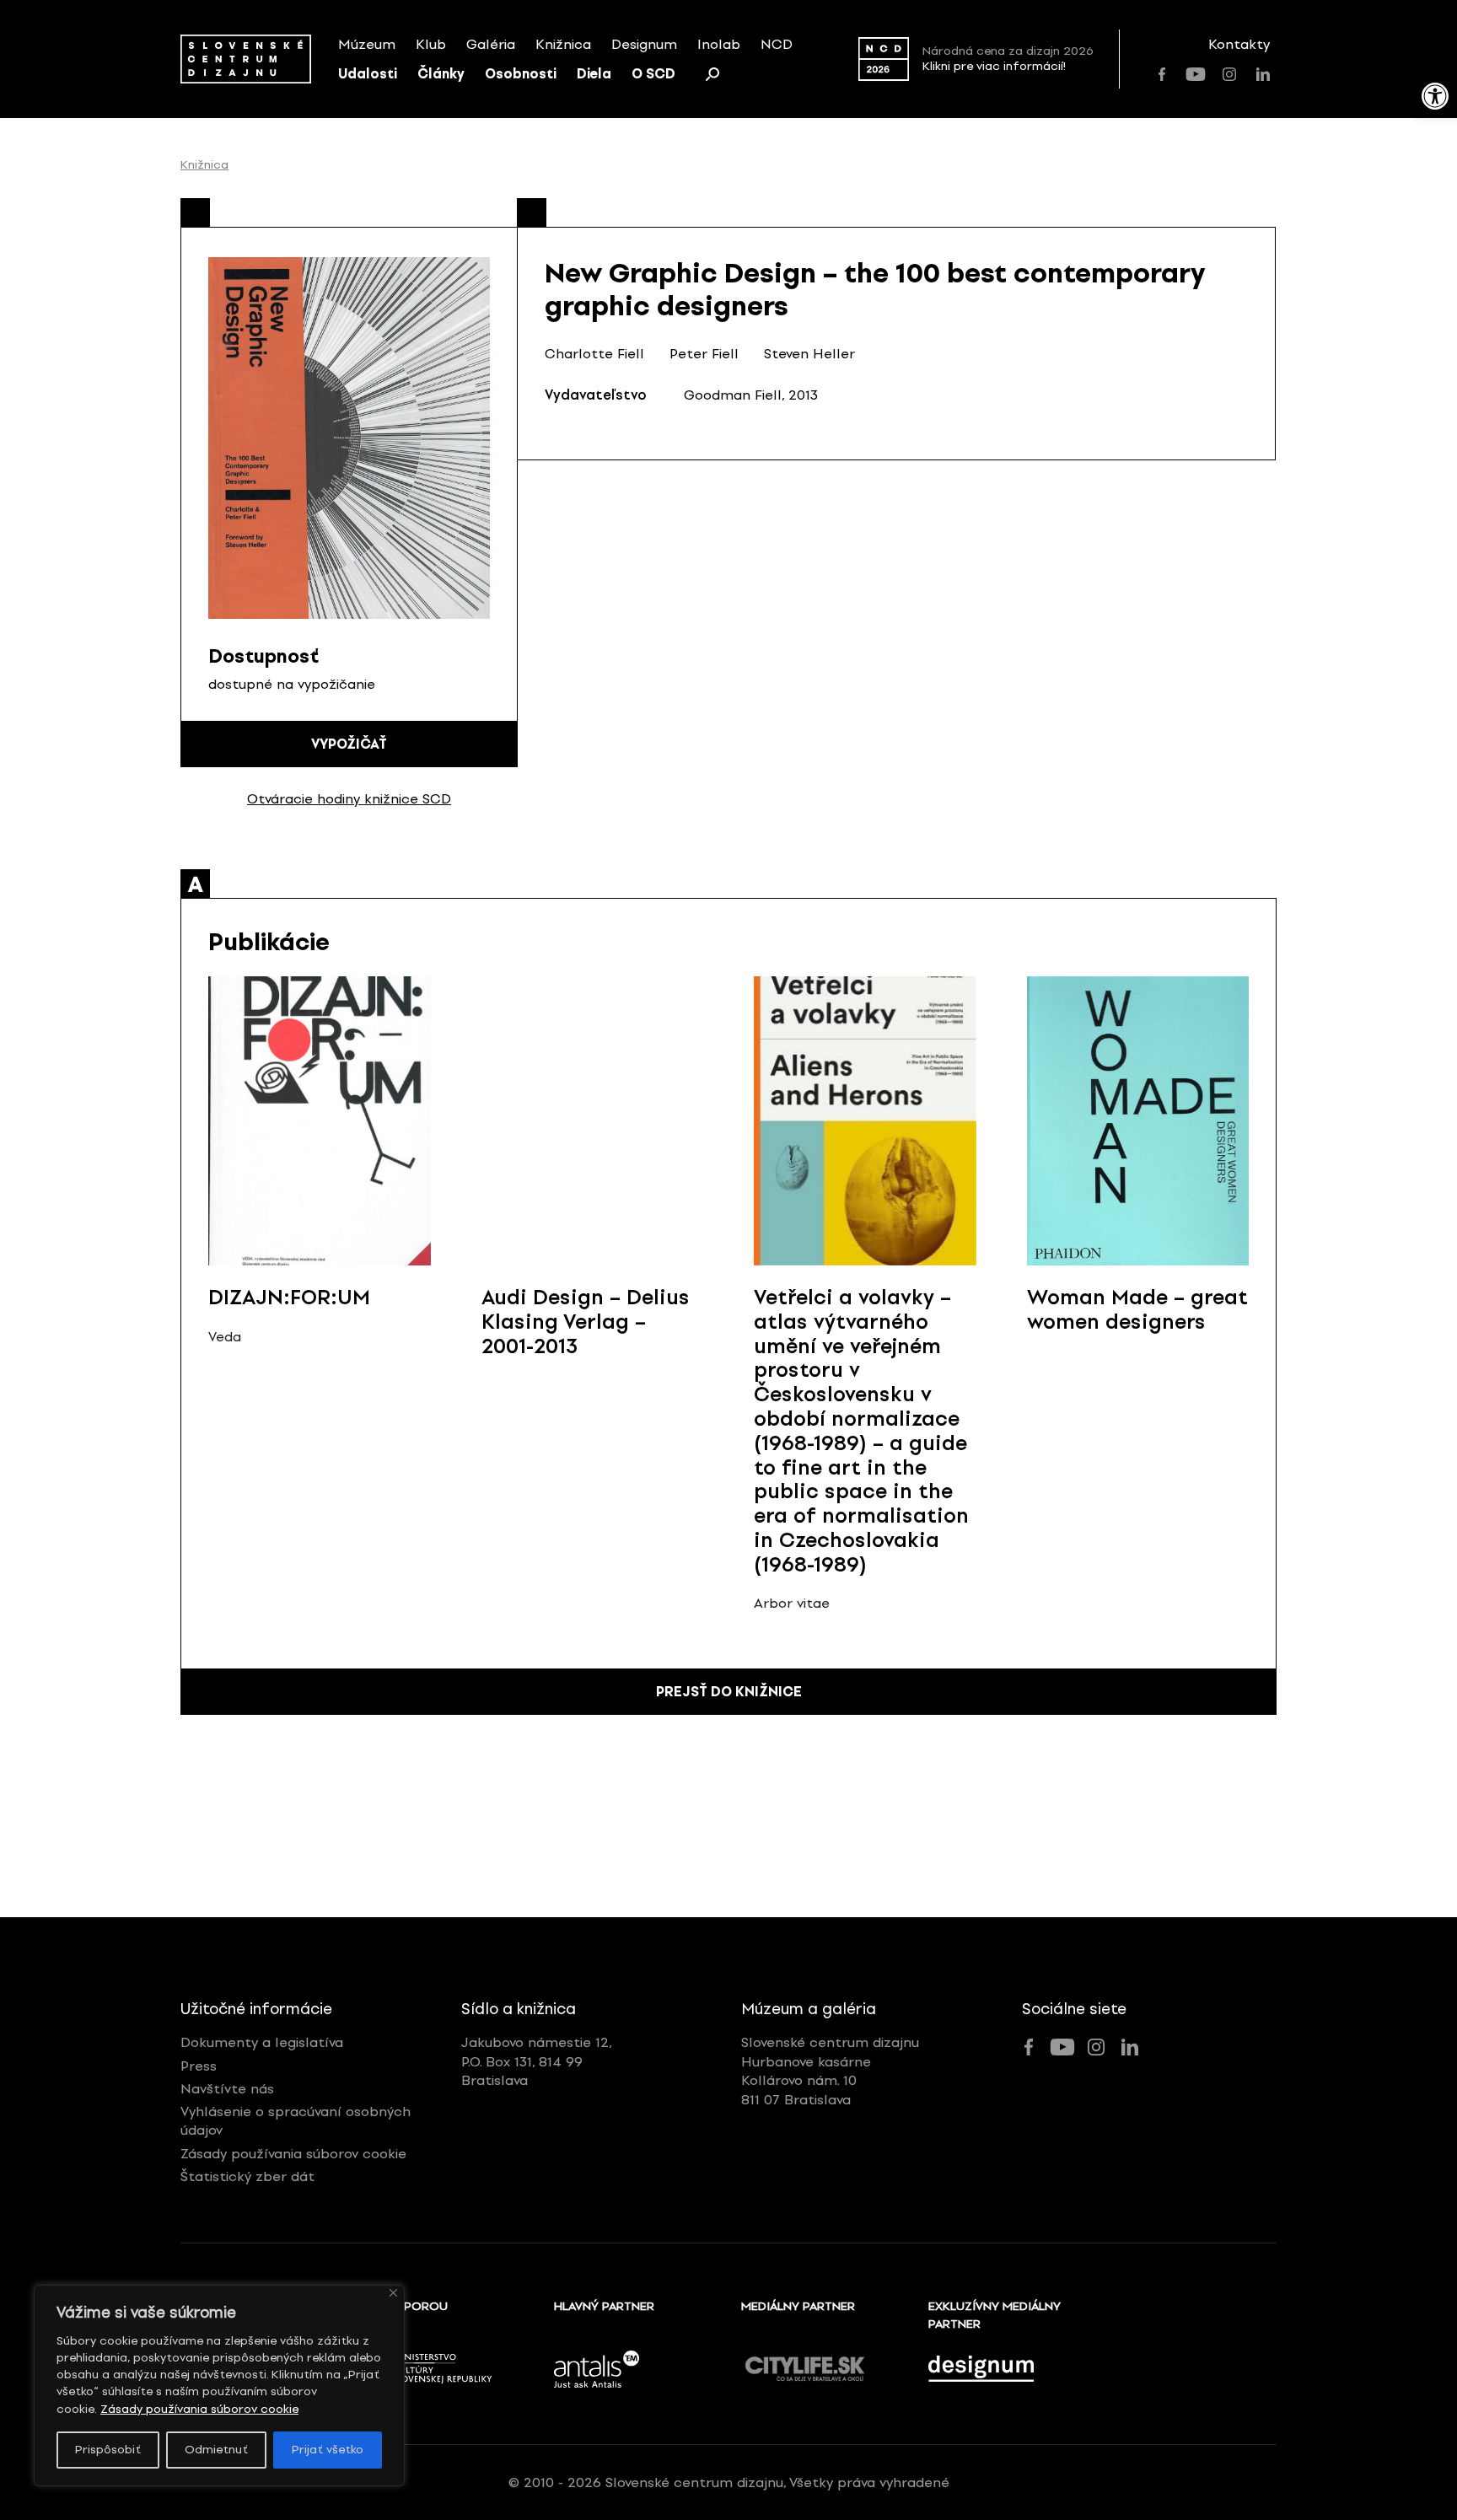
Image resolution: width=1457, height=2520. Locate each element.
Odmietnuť (216, 2450)
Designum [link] (644, 44)
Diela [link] (594, 74)
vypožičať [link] (349, 744)
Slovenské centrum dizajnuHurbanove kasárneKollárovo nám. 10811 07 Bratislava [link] (830, 2071)
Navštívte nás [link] (227, 2089)
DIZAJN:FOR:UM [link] (289, 1297)
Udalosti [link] (368, 74)
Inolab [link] (719, 44)
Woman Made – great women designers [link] (1137, 1309)
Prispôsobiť (108, 2450)
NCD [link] (777, 44)
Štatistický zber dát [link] (247, 2176)
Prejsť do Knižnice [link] (729, 1692)
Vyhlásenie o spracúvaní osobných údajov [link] (296, 2121)
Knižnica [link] (563, 44)
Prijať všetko (328, 2450)
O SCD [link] (653, 74)
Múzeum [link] (367, 44)
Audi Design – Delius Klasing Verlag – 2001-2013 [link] (586, 1322)
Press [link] (199, 2066)
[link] (1435, 96)
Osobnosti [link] (521, 74)
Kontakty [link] (1239, 44)
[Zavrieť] (393, 2293)
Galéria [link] (491, 44)
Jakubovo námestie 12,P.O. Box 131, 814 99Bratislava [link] (537, 2061)
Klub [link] (431, 44)
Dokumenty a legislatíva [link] (262, 2042)
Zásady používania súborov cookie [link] (199, 2409)
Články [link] (441, 74)
